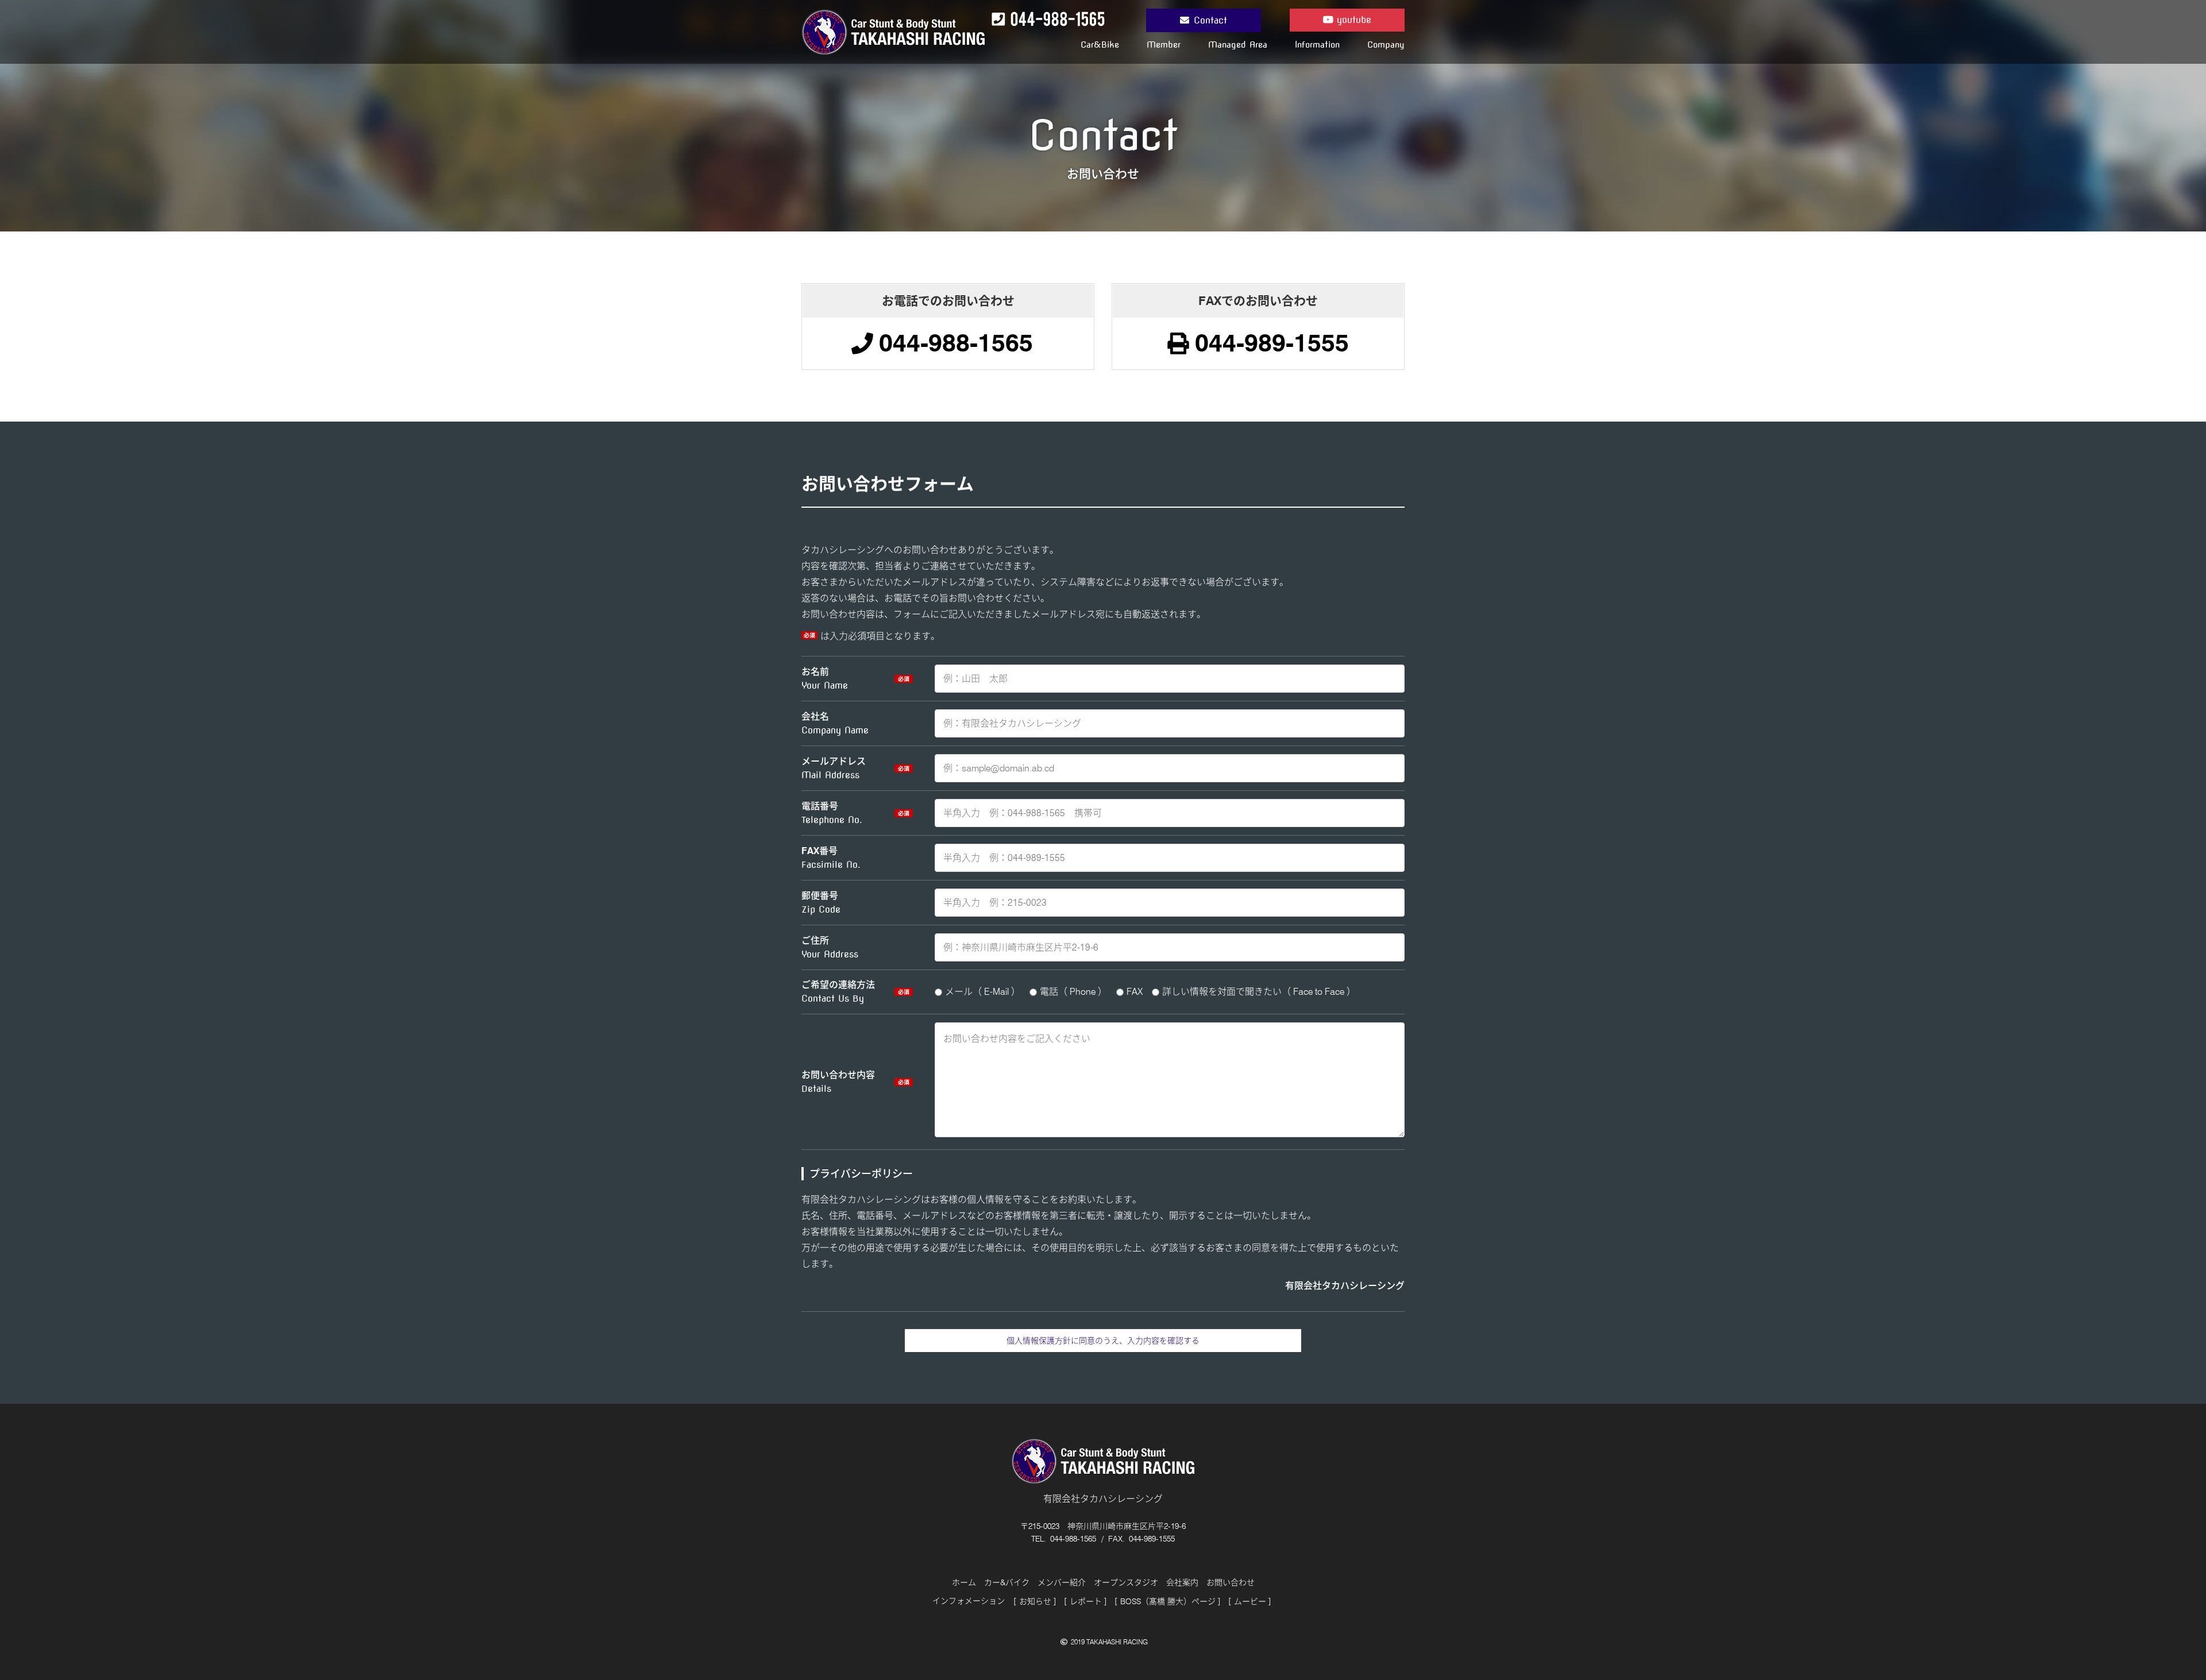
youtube (1352, 20)
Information (1317, 45)
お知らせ (1035, 1601)
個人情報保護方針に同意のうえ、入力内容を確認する (1103, 1341)
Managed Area (1238, 45)
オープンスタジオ (1126, 1582)
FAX (1135, 992)
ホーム (964, 1582)
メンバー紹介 (1062, 1582)
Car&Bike (1100, 45)
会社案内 (1182, 1582)
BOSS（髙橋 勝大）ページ (1168, 1601)
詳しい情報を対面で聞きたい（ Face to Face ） (1259, 992)
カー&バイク (1007, 1582)
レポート (1086, 1601)
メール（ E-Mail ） (983, 992)
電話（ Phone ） (1073, 992)
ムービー (1250, 1601)
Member (1164, 45)
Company (1386, 45)
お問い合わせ (1231, 1582)
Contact (1210, 20)
